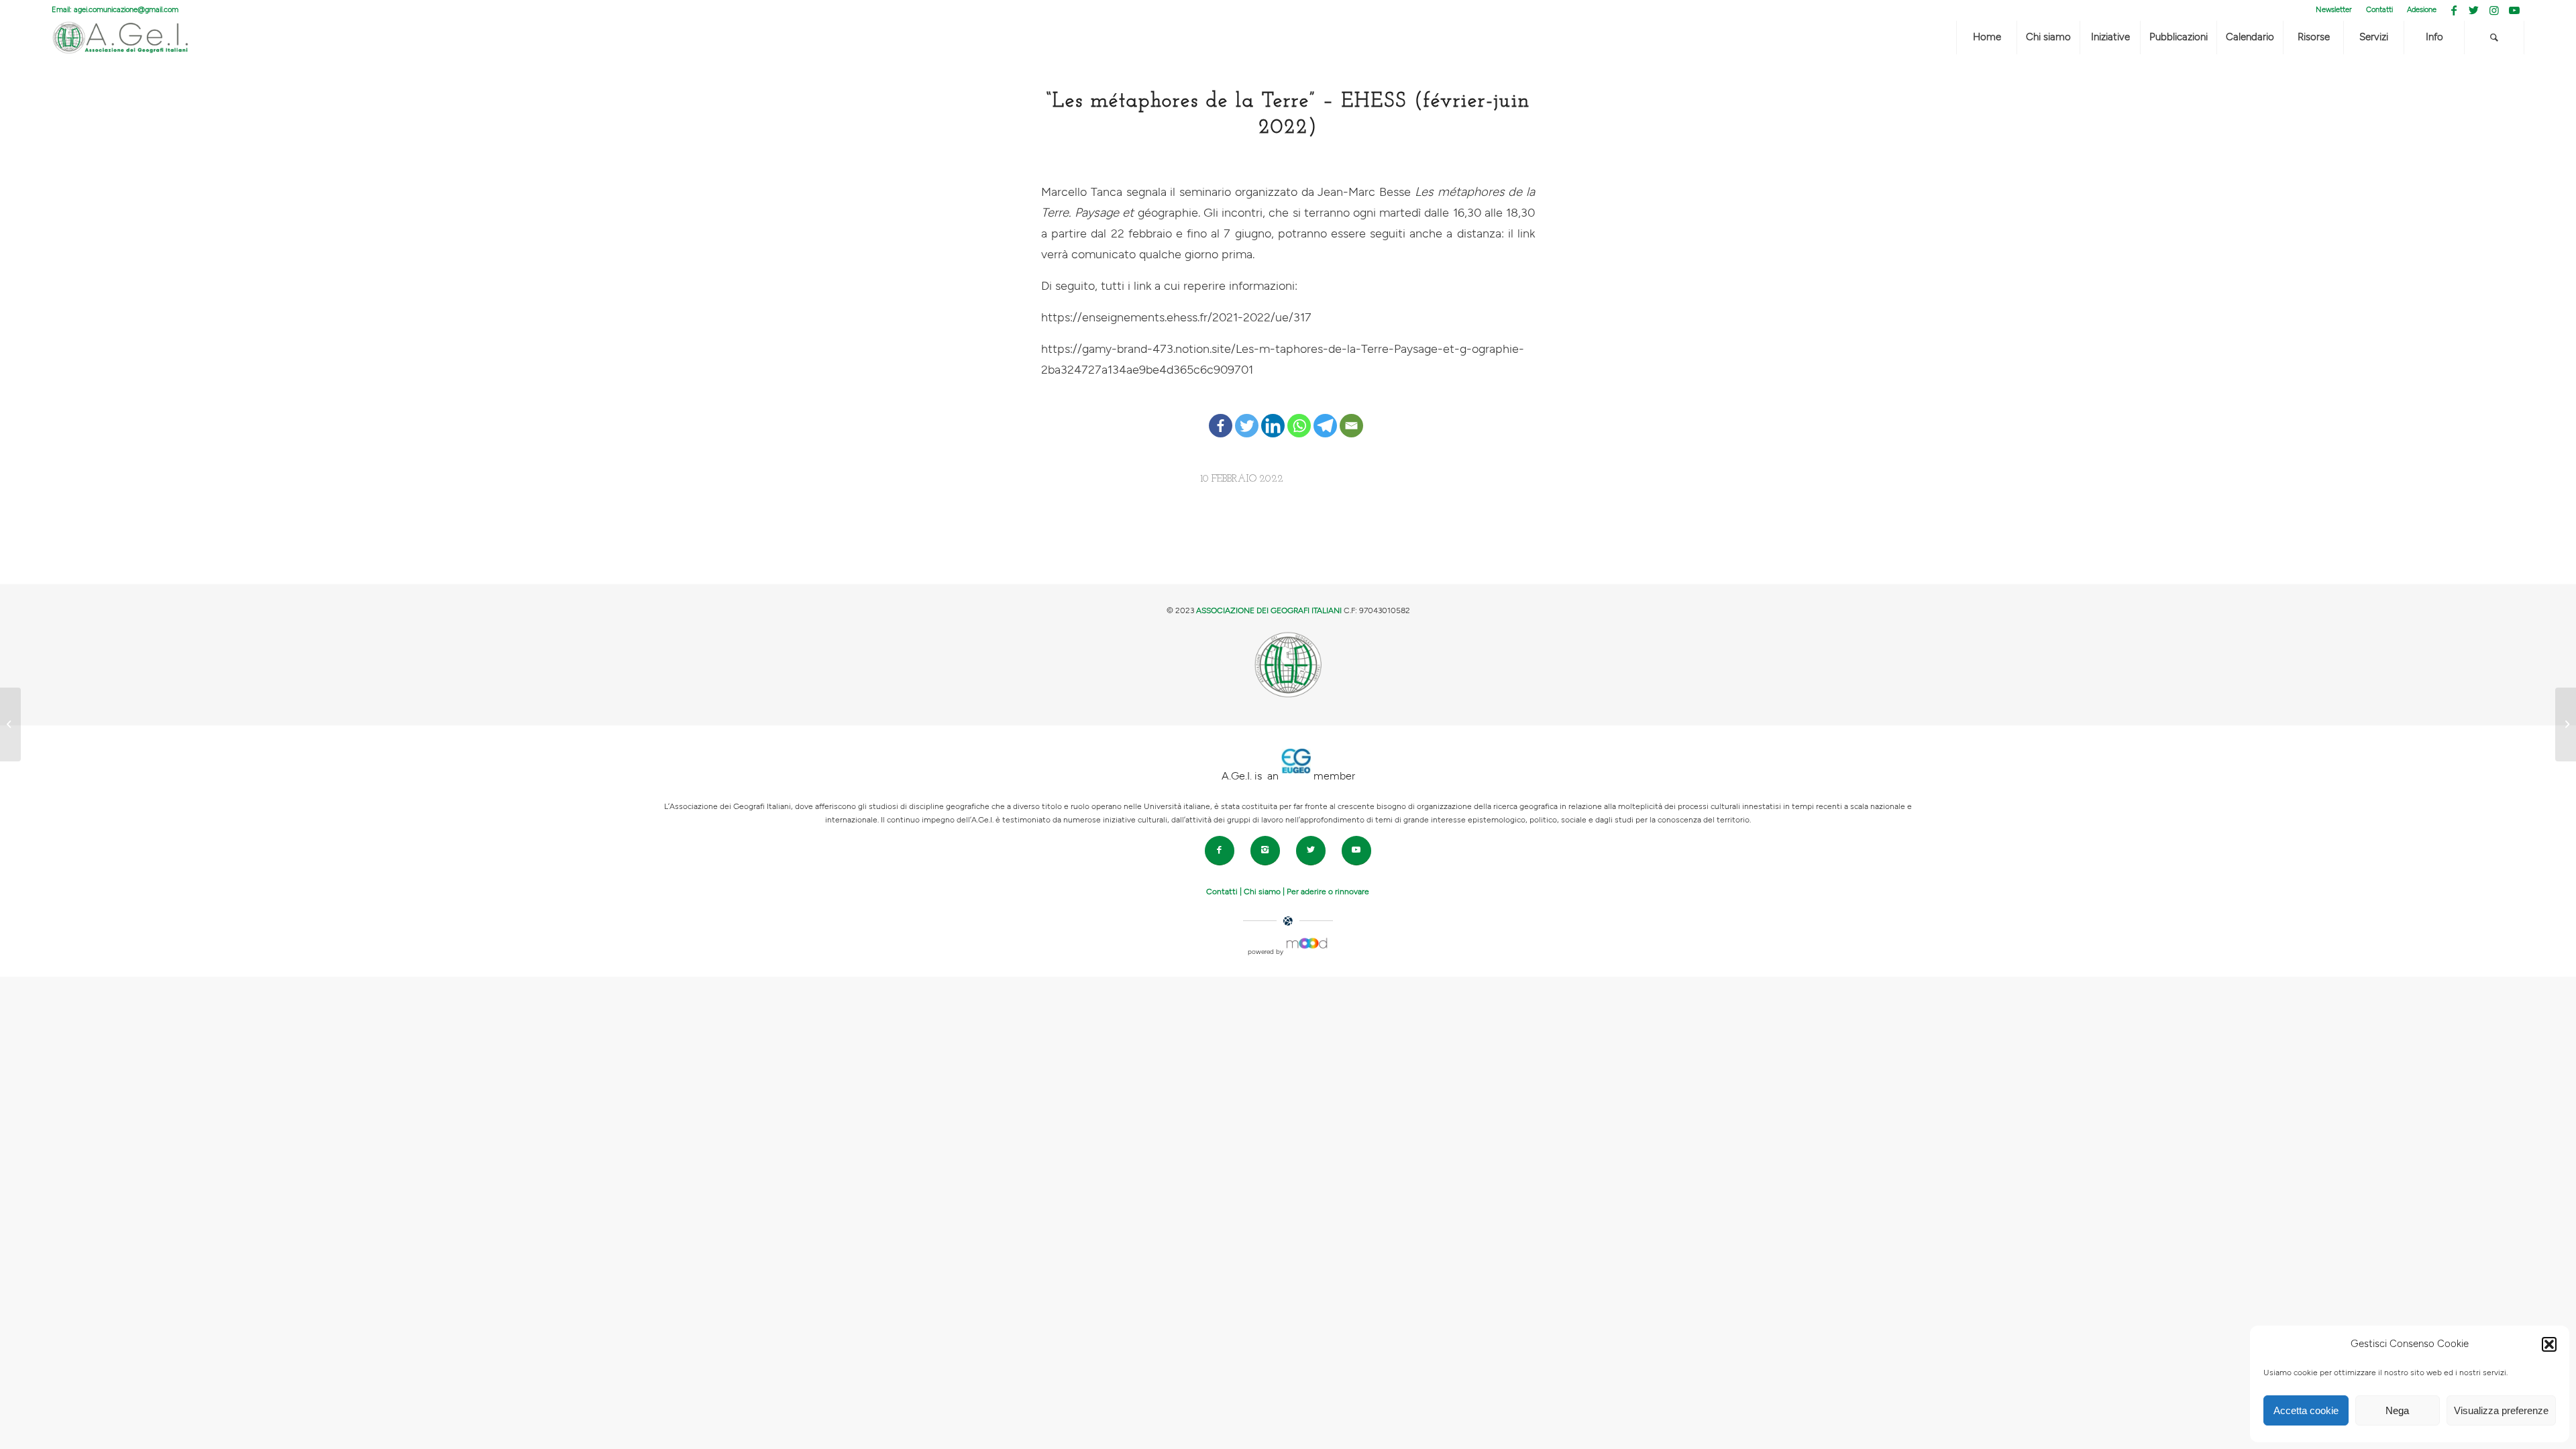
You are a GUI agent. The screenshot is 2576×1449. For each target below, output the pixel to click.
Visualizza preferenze (2501, 1410)
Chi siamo (1262, 892)
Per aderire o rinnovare (1328, 892)
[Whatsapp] (1299, 415)
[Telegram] (1325, 415)
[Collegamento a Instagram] (2494, 10)
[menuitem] (2334, 10)
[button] (2549, 1344)
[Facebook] (1221, 415)
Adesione (2422, 10)
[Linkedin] (1273, 415)
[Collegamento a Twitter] (2474, 10)
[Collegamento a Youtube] (2514, 10)
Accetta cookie (2306, 1410)
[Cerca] (2494, 38)
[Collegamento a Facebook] (2454, 10)
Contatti (2379, 10)
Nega (2397, 1410)
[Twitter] (1247, 415)
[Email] (1351, 415)
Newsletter (2334, 10)
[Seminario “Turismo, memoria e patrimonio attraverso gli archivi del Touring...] (10, 724)
